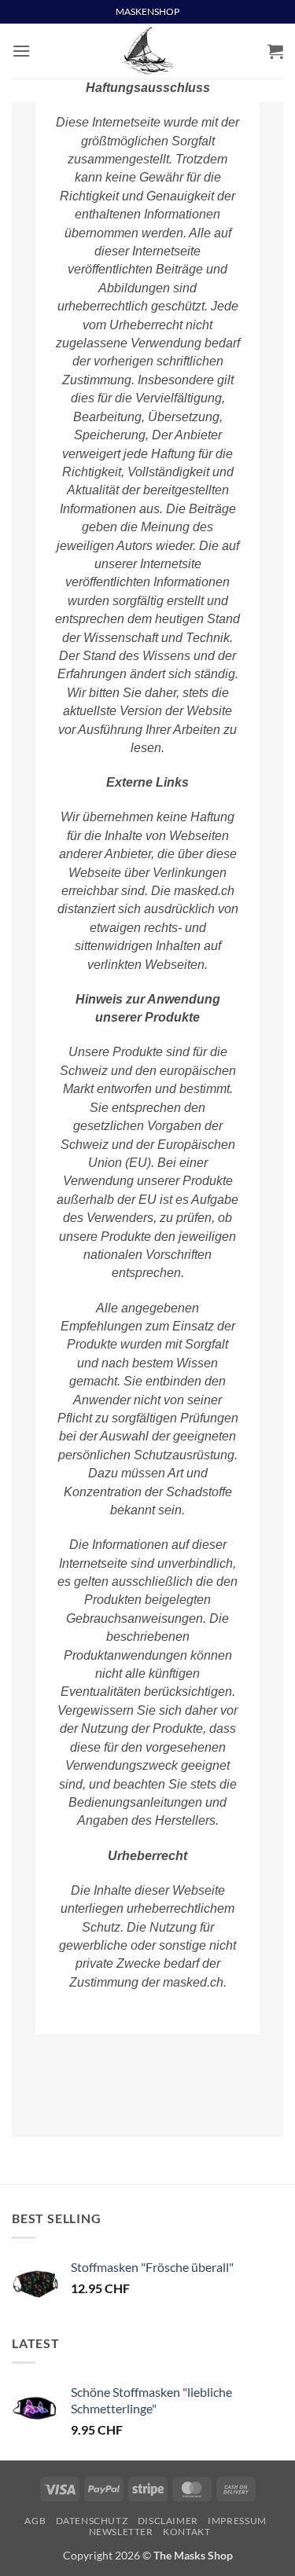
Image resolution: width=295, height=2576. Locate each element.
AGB (35, 2521)
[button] (21, 51)
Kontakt (186, 2532)
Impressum (237, 2521)
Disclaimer (168, 2521)
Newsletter (121, 2532)
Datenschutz (92, 2521)
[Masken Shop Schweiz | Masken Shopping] (148, 51)
